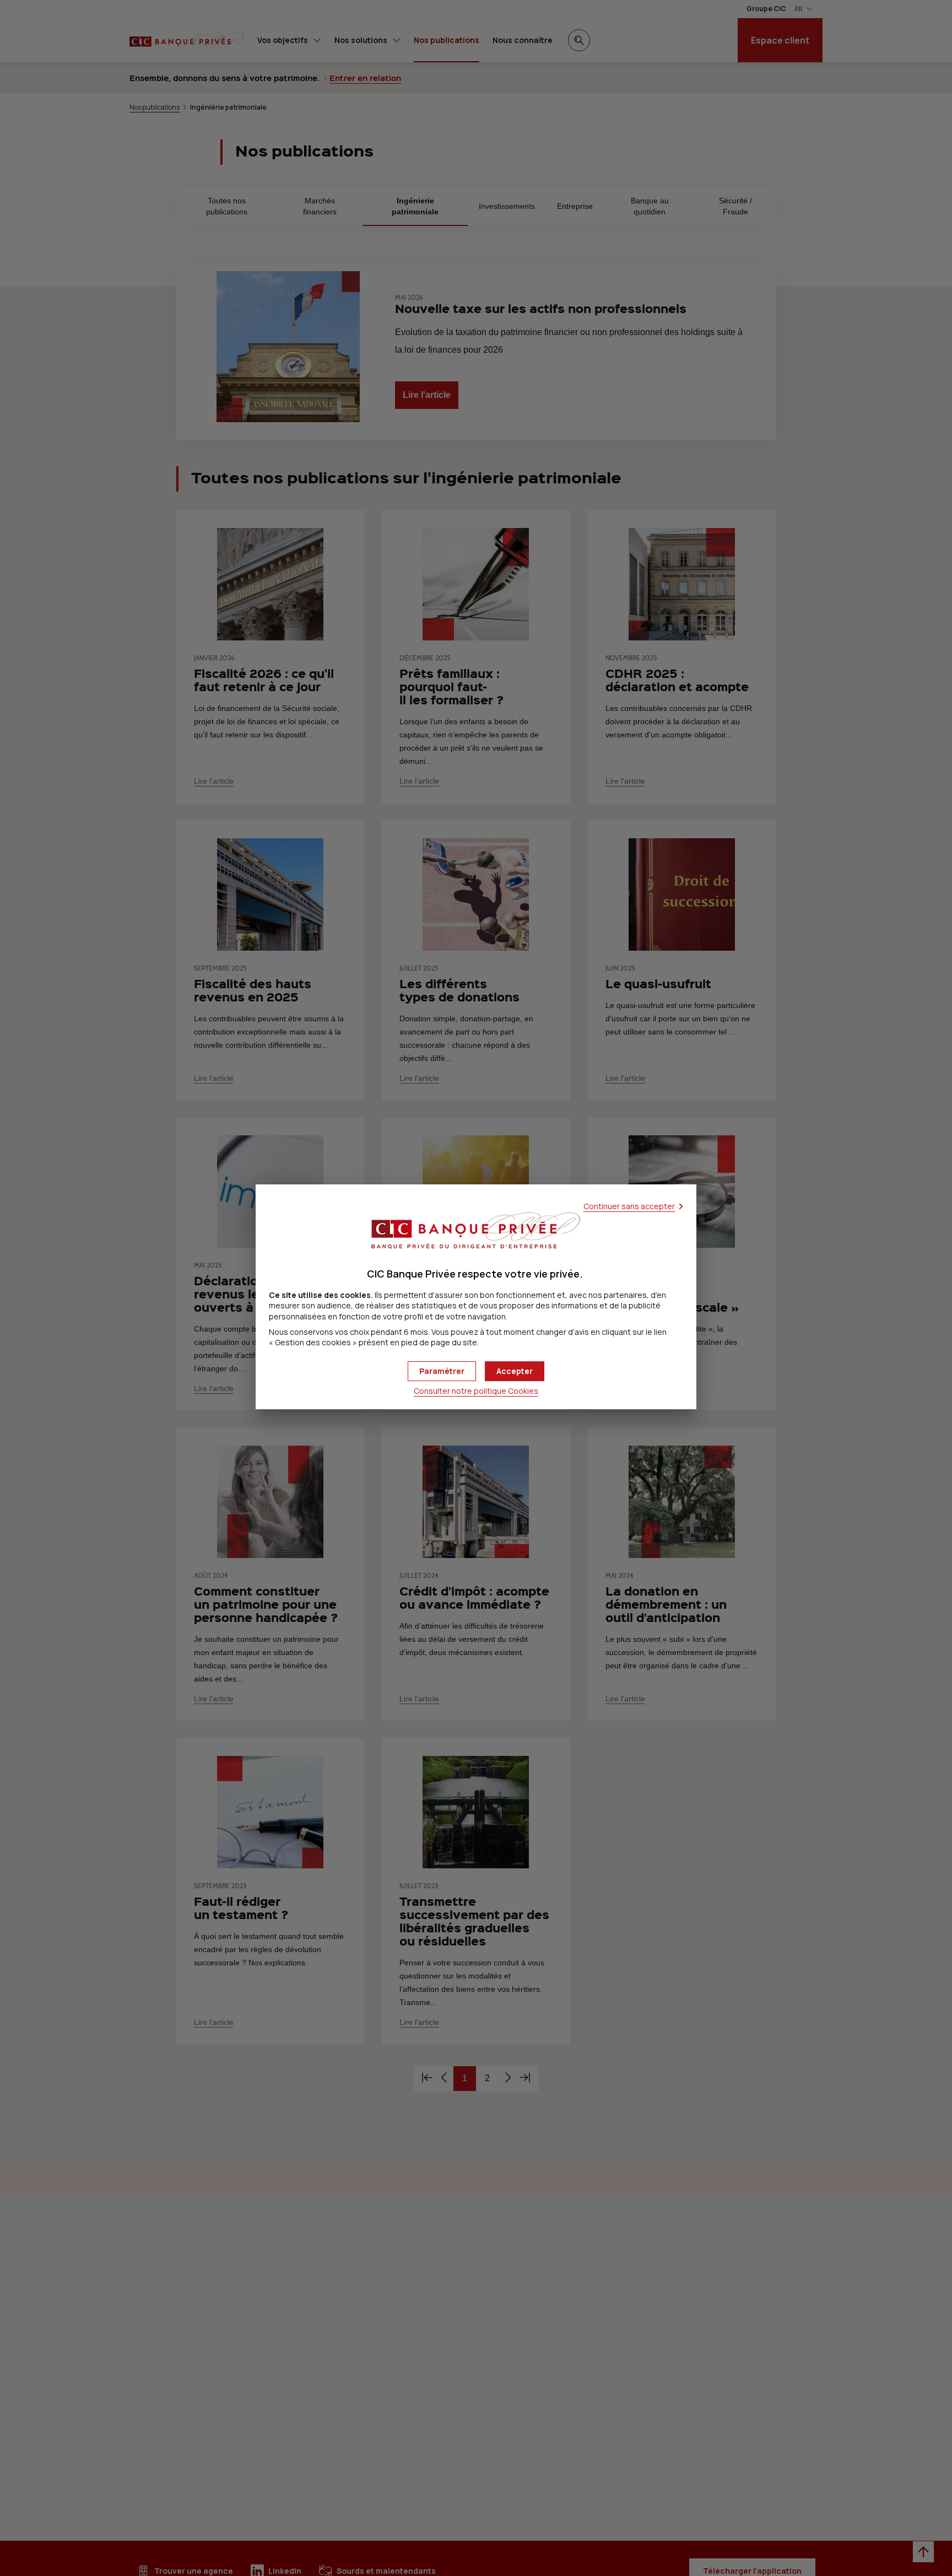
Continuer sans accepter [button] (629, 1206)
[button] (515, 1371)
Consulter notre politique (476, 1391)
